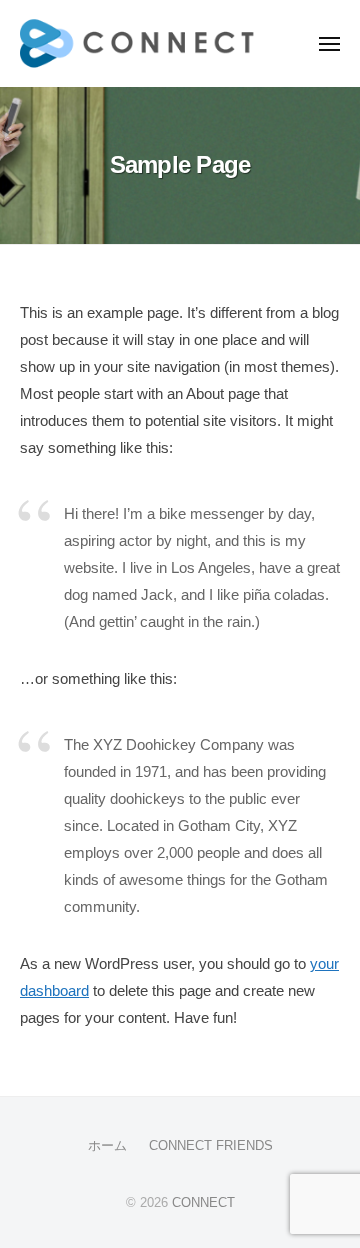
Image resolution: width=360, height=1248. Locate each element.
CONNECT (203, 1202)
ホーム (107, 1145)
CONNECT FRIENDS (211, 1145)
